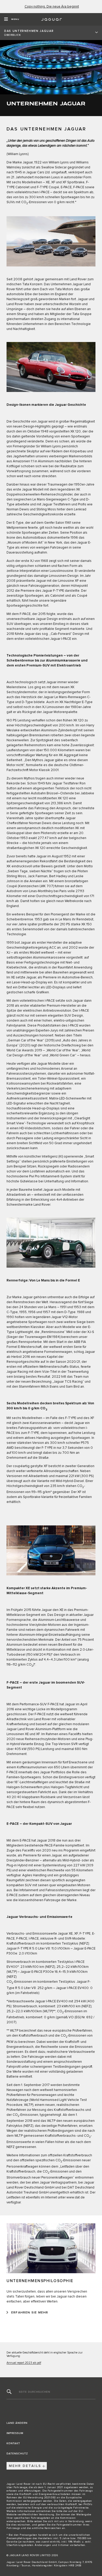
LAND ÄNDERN (17, 2423)
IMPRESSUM (15, 2433)
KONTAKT (13, 2443)
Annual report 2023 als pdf (24, 2363)
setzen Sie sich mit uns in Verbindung (59, 2521)
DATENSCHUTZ (17, 2454)
